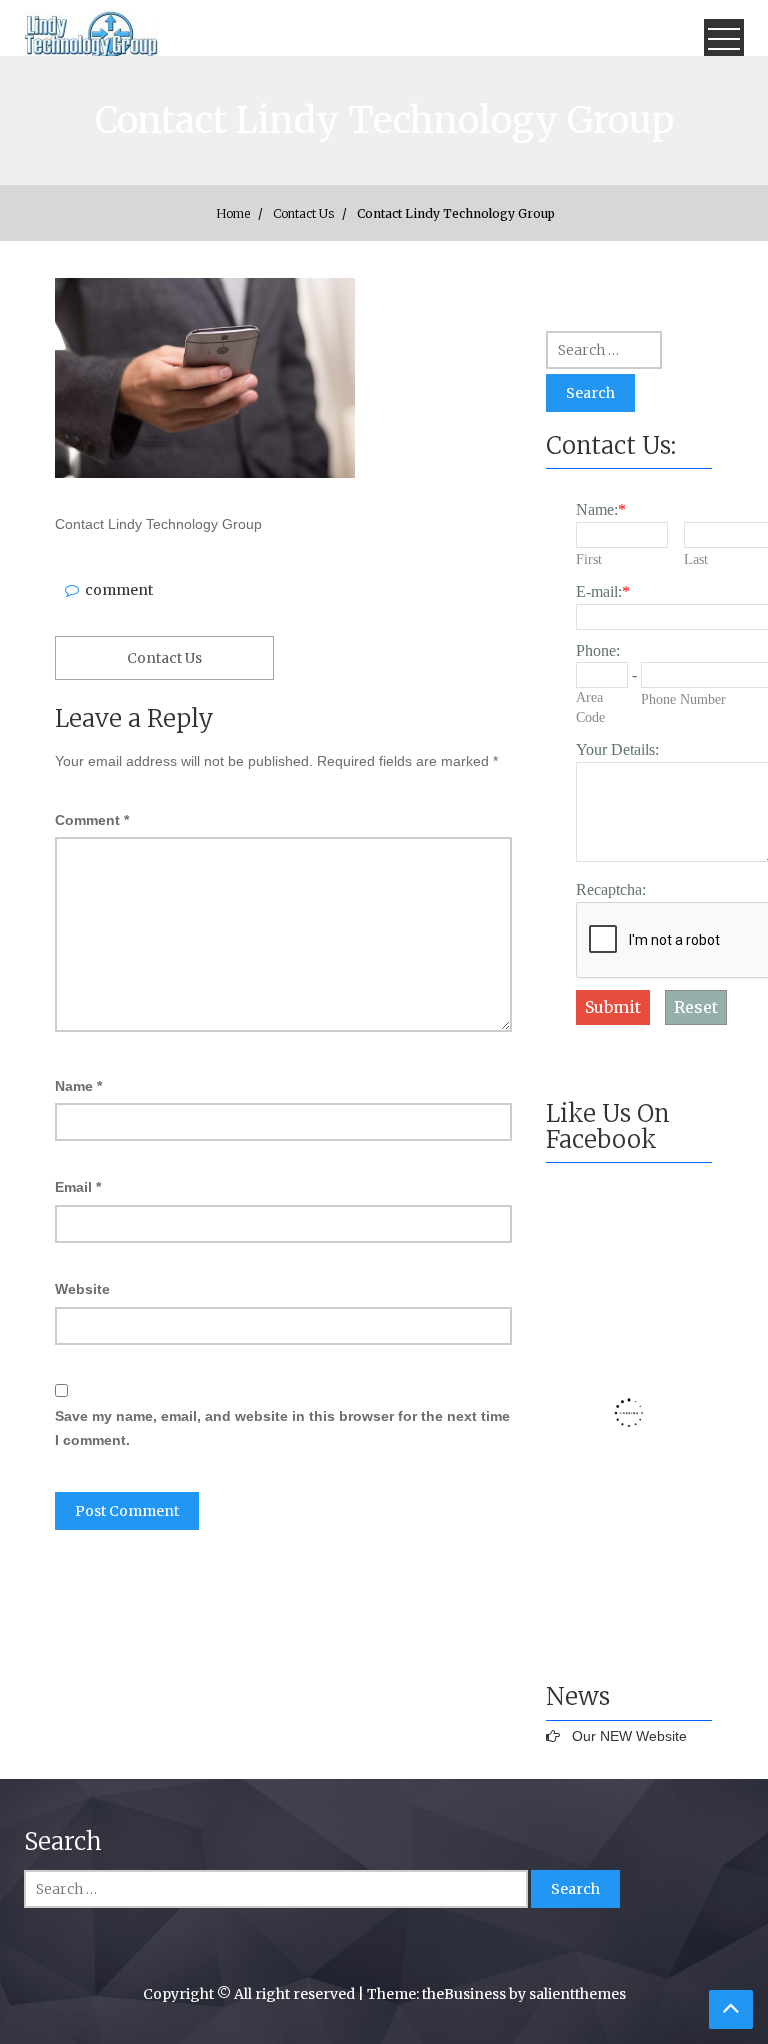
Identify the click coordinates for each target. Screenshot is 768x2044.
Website (82, 1289)
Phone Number (683, 699)
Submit (613, 1007)
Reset (696, 1007)
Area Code (590, 707)
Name (78, 1086)
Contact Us (164, 658)
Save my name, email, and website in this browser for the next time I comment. (282, 1428)
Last (696, 559)
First (589, 559)
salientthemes (577, 1994)
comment (119, 590)
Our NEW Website (629, 1736)
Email (78, 1187)
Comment (92, 820)
